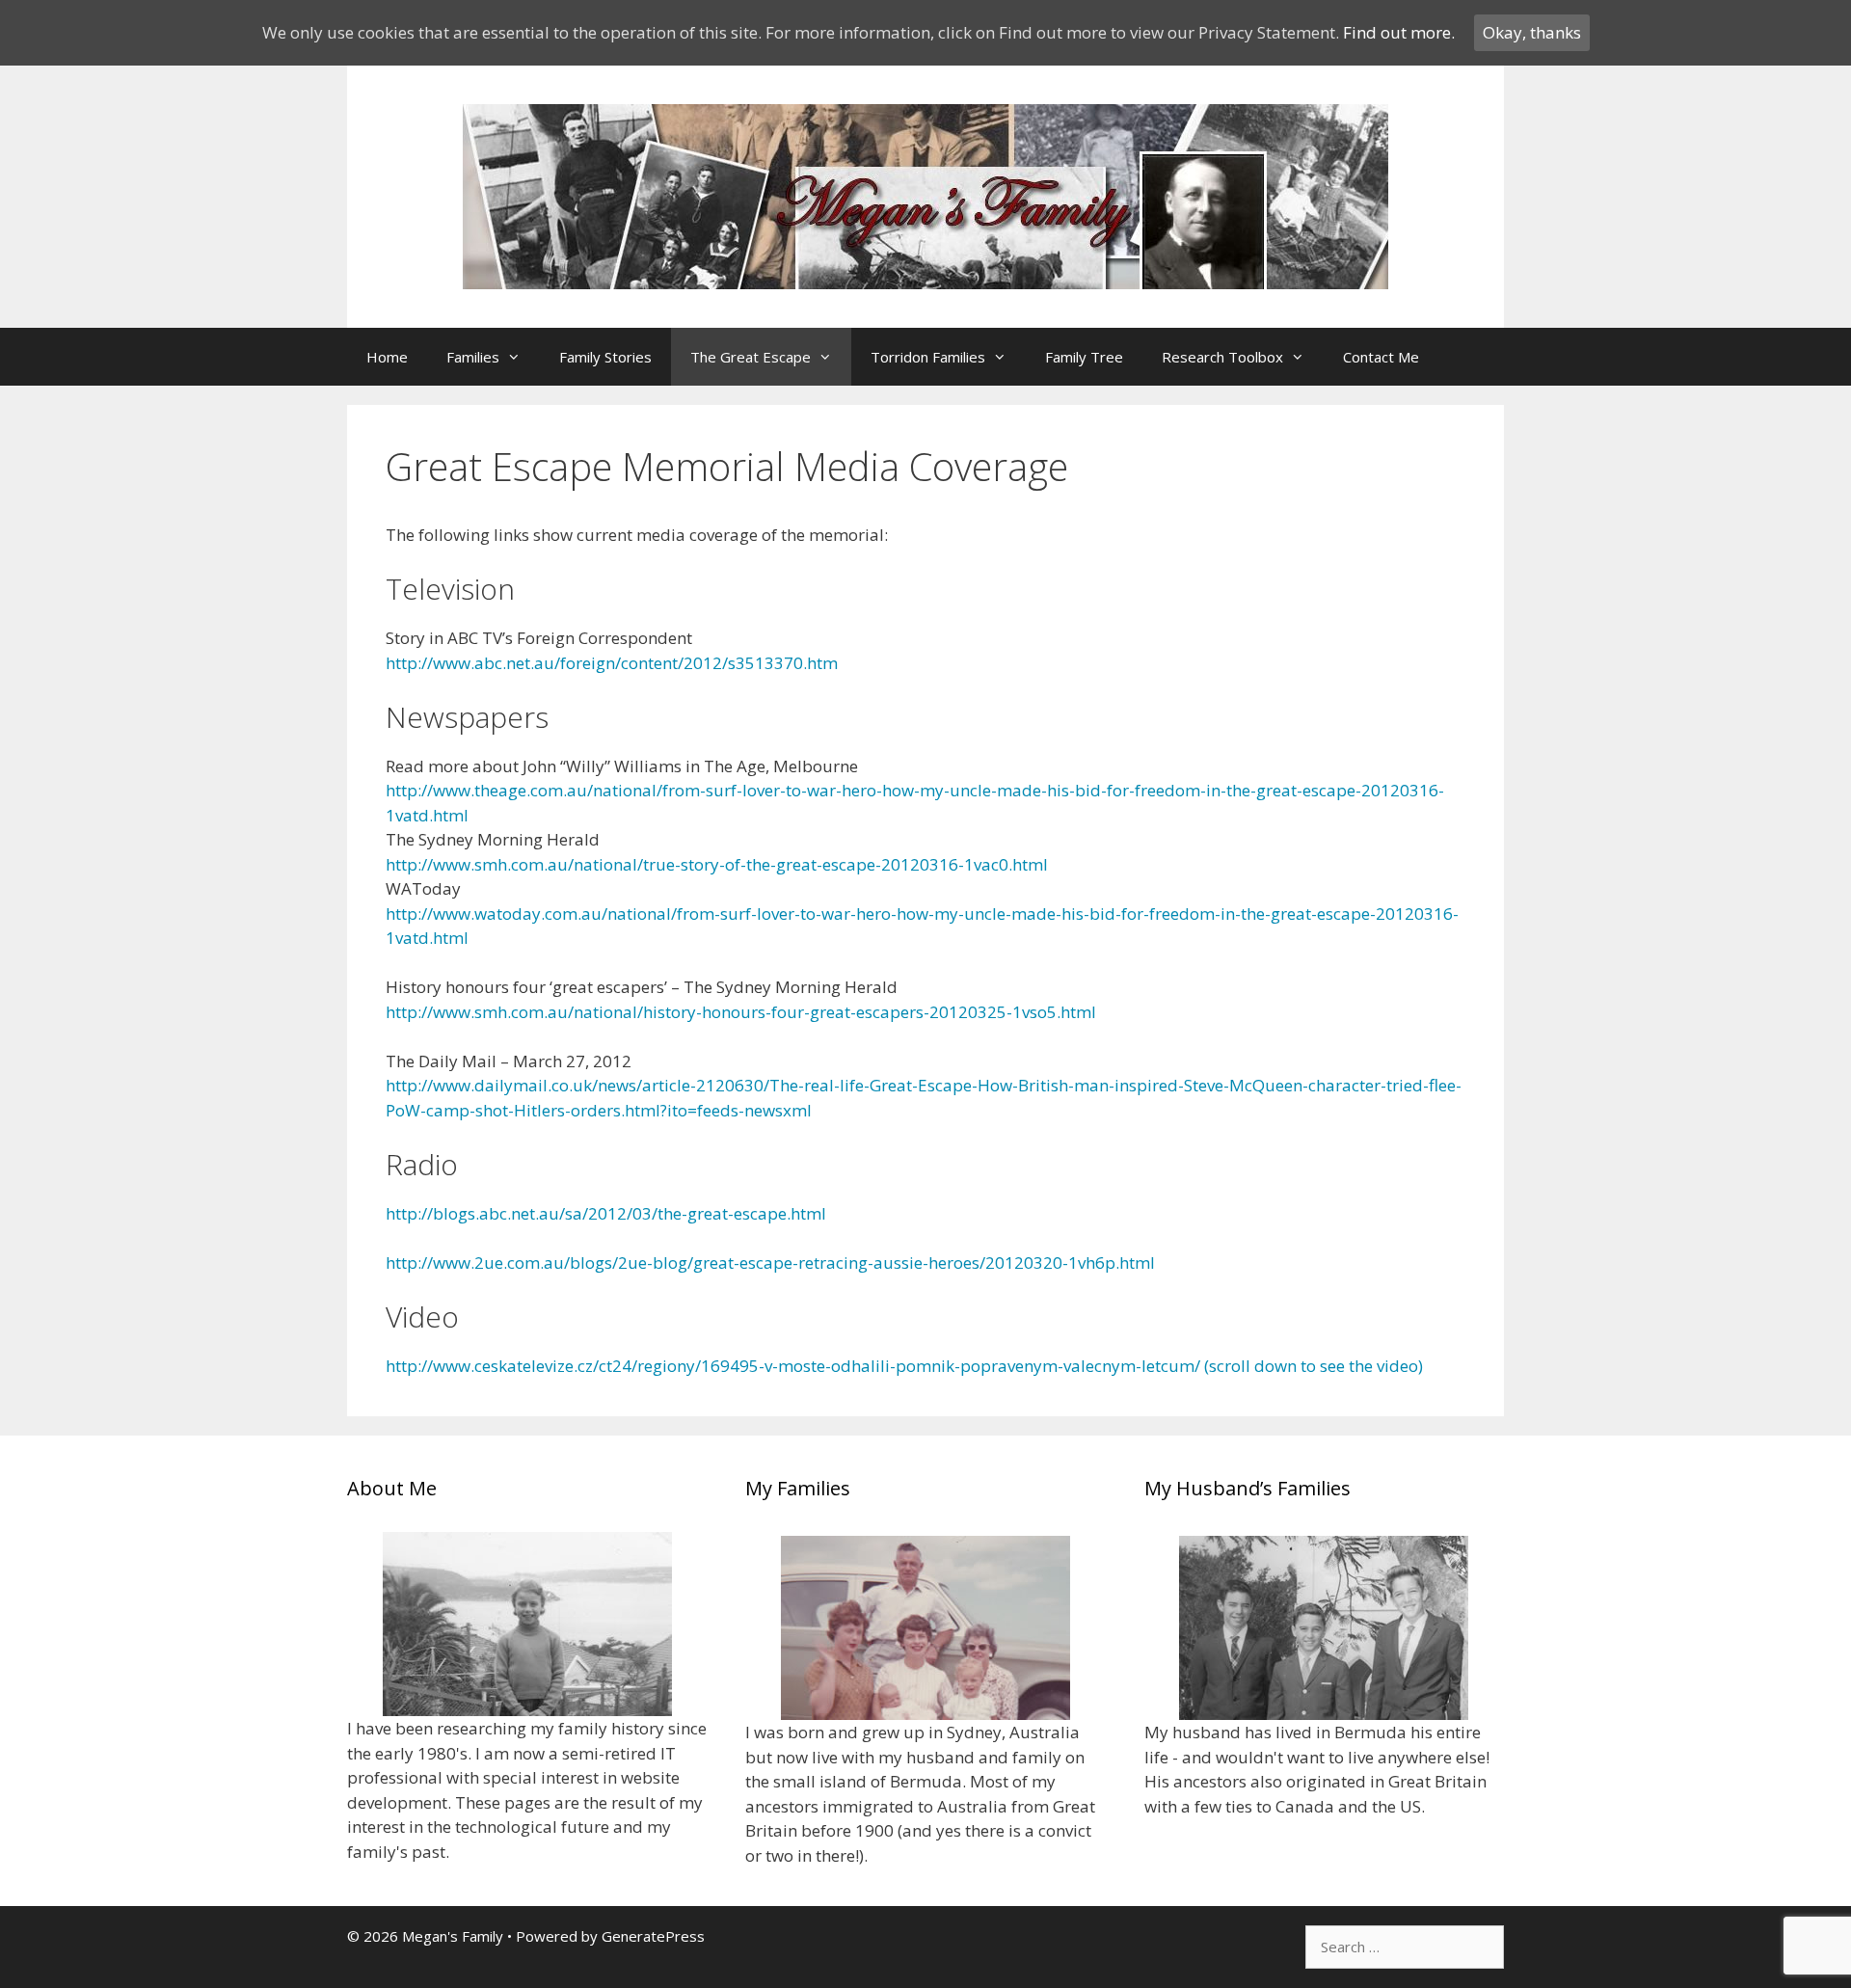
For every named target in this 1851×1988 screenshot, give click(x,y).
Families (473, 357)
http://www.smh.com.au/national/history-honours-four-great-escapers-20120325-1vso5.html (741, 1012)
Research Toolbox (1222, 357)
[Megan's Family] (925, 195)
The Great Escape (751, 357)
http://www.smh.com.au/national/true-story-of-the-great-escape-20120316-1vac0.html (717, 864)
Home (387, 357)
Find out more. (1399, 32)
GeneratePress (653, 1936)
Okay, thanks (1532, 32)
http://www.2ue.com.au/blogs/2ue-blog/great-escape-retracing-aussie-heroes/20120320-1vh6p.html (770, 1263)
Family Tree (1084, 357)
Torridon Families (928, 357)
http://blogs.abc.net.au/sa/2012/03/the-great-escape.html (606, 1213)
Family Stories (605, 357)
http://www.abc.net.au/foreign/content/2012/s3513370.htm (612, 663)
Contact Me (1381, 357)
